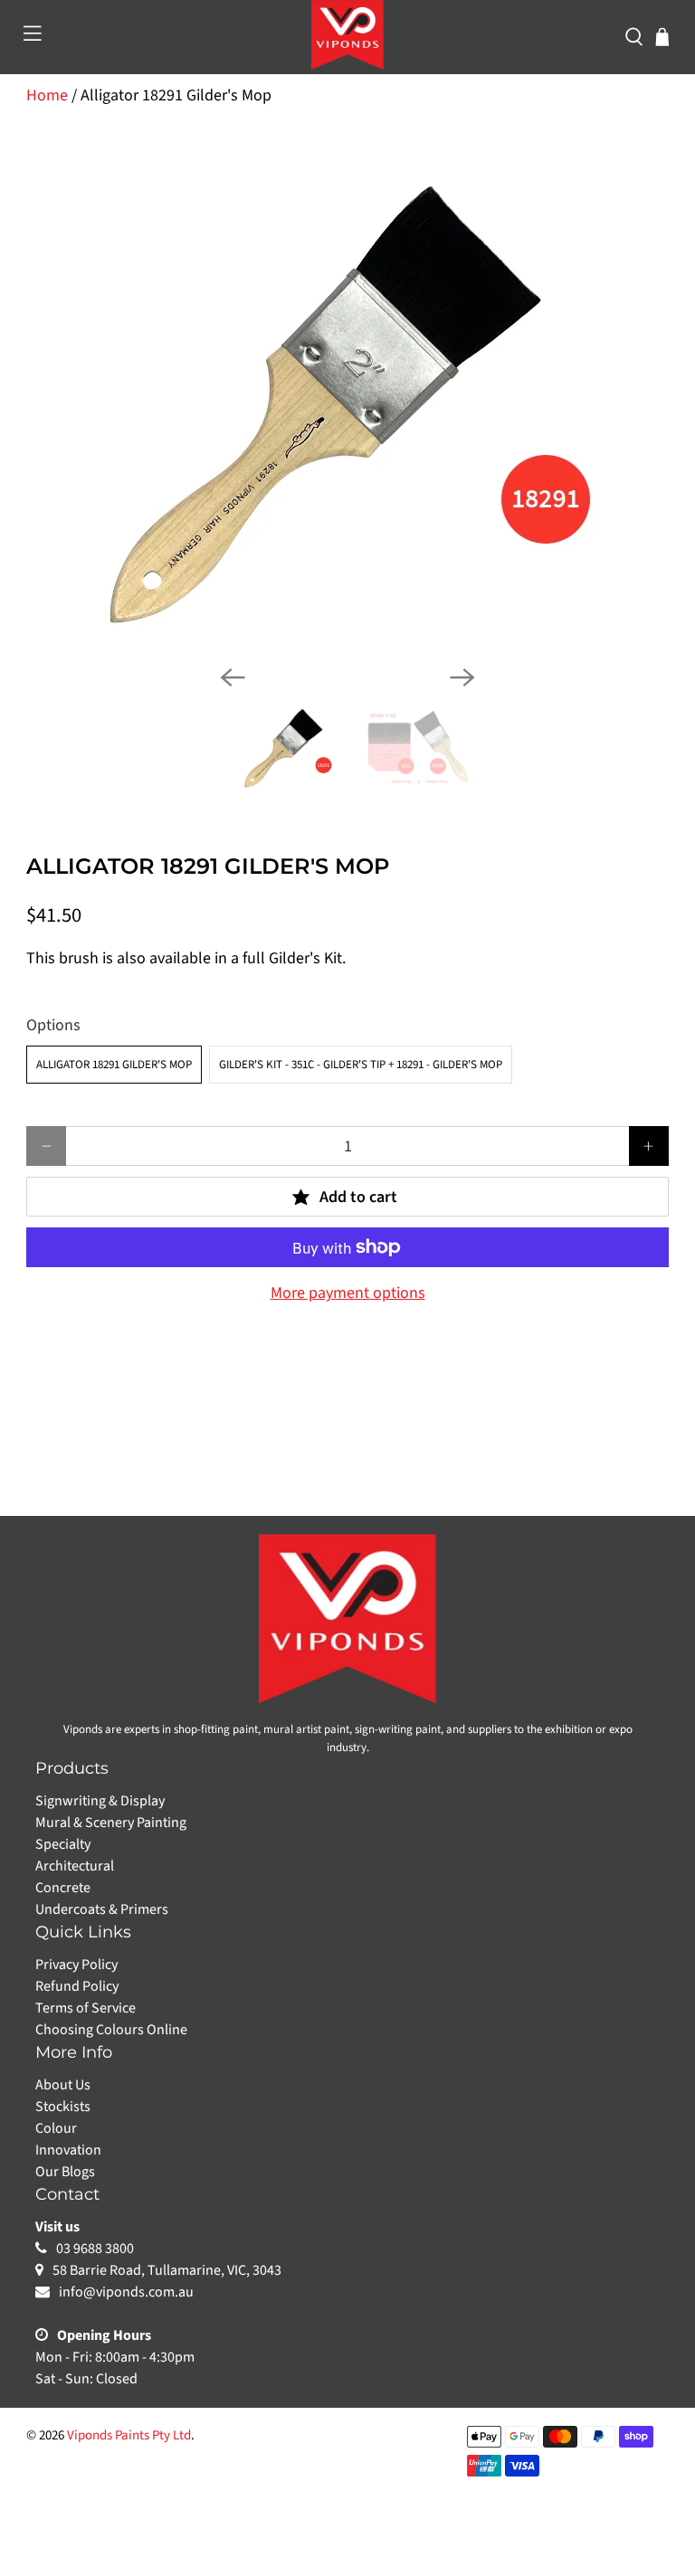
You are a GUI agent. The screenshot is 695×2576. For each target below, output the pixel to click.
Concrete (63, 1888)
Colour (56, 2128)
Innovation (68, 2150)
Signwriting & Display (100, 1801)
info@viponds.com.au (126, 2292)
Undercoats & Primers (102, 1909)
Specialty (63, 1844)
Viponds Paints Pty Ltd (129, 2435)
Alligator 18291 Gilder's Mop (114, 1065)
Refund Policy (77, 1986)
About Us (63, 2085)
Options (53, 1025)
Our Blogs (65, 2172)
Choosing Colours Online (111, 2030)
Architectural (75, 1866)
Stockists (63, 2107)
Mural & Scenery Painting (111, 1823)
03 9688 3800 (95, 2249)
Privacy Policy (76, 1965)
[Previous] (233, 677)
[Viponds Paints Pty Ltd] (347, 35)
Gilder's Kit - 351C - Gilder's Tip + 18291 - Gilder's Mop (361, 1065)
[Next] (462, 677)
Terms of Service (86, 2008)
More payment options (348, 1293)
